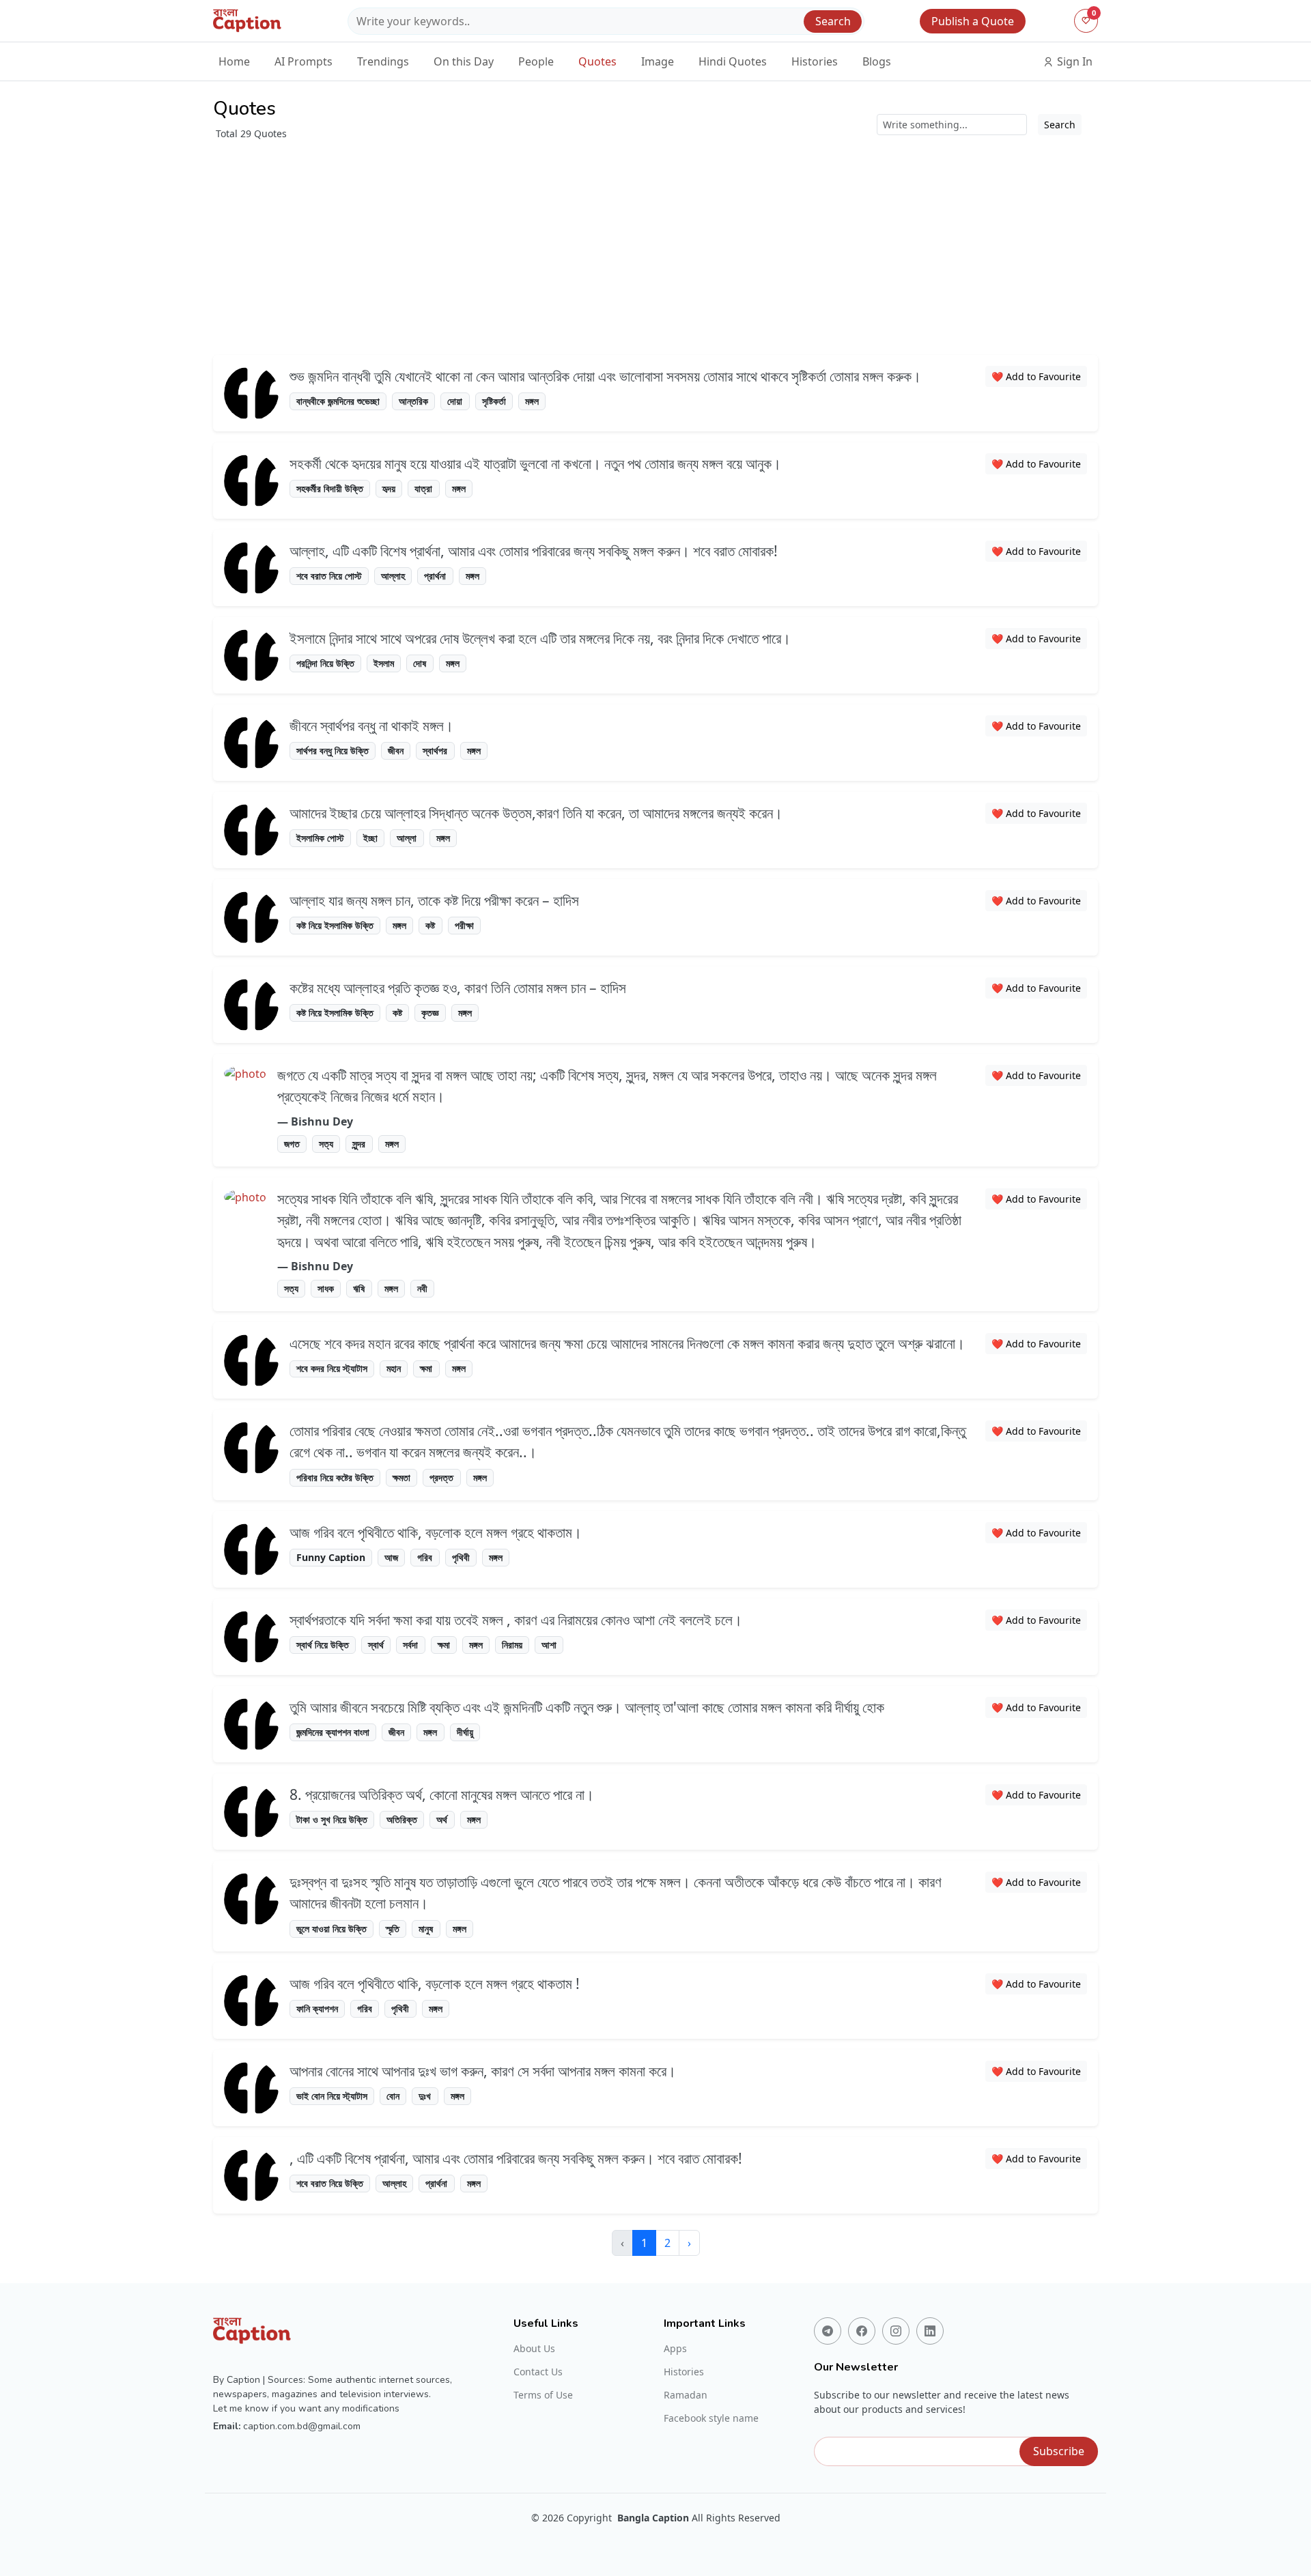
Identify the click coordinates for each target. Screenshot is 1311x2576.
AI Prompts (304, 61)
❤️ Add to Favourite (1036, 376)
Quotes (597, 61)
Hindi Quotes (733, 61)
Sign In (1073, 61)
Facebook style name (711, 2418)
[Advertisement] (655, 243)
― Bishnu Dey (315, 1121)
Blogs (877, 61)
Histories (815, 61)
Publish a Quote (973, 21)
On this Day (464, 61)
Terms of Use (543, 2395)
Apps (675, 2349)
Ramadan (686, 2395)
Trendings (383, 61)
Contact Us (538, 2372)
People (536, 61)
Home (234, 61)
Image (658, 61)
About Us (534, 2349)
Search (833, 21)
